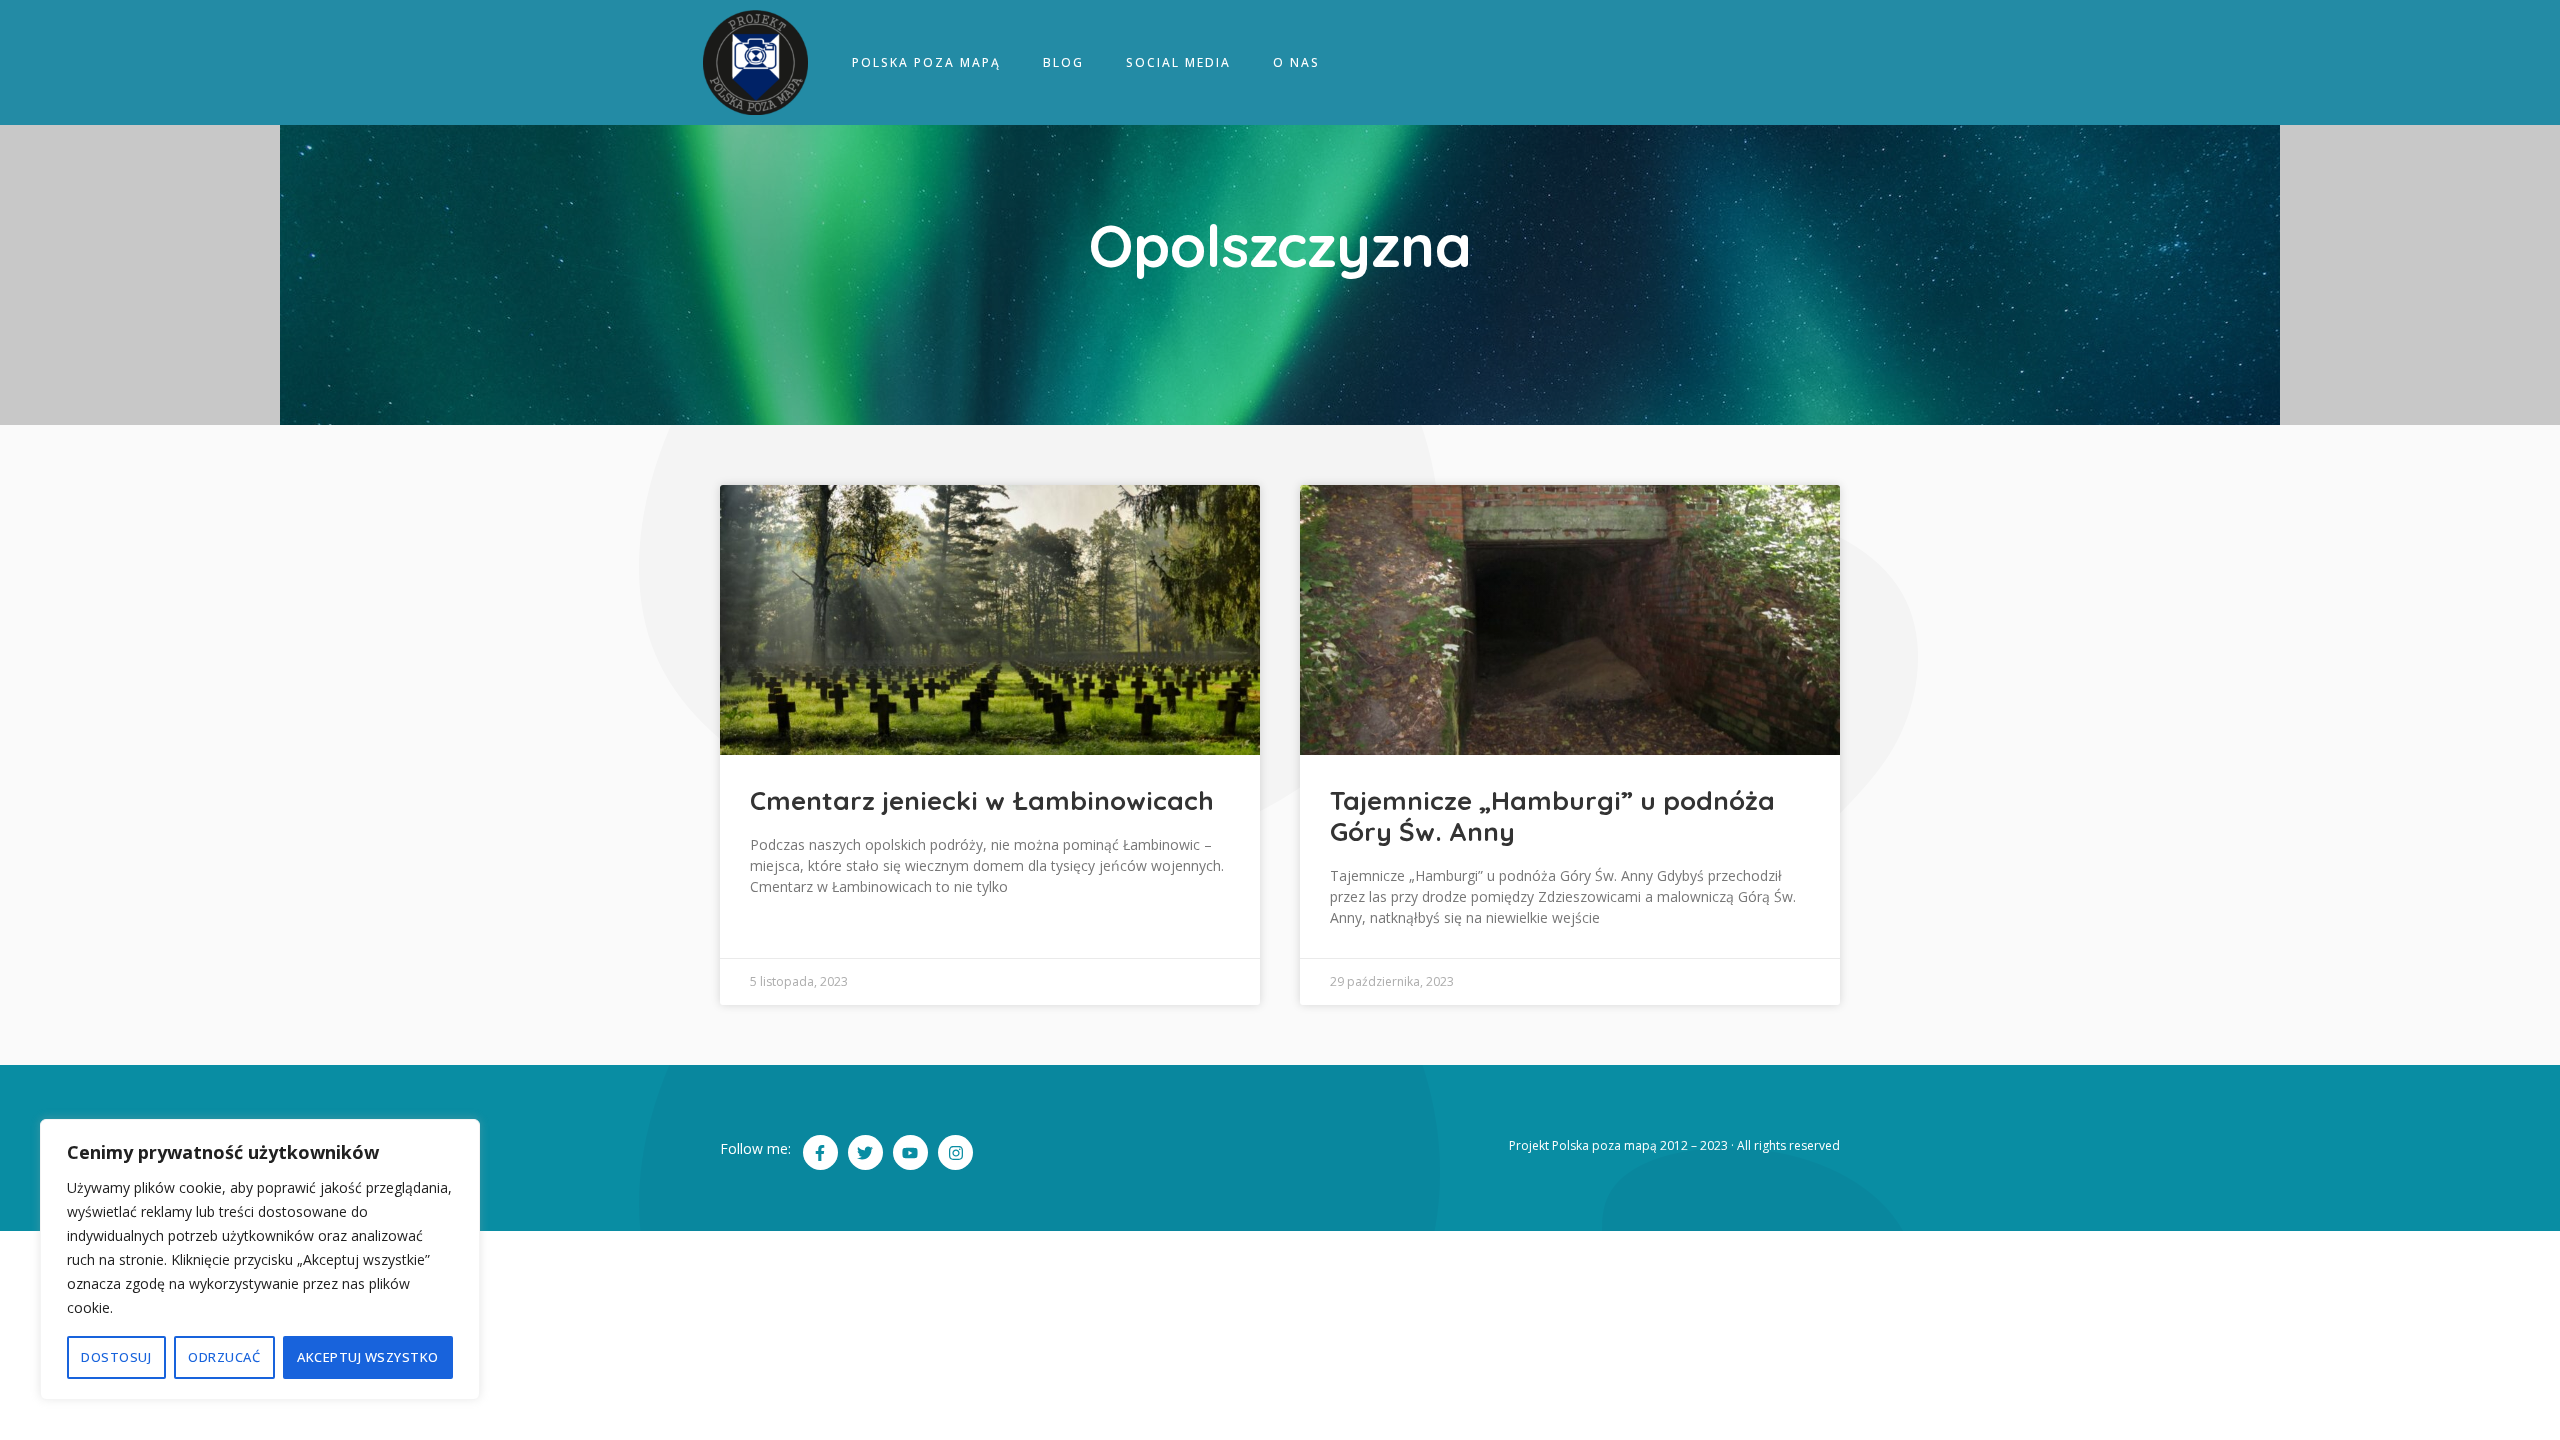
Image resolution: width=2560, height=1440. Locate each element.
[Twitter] (865, 1152)
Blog (1063, 62)
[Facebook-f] (820, 1152)
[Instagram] (955, 1152)
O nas (1296, 62)
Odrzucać (224, 1357)
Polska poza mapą (926, 62)
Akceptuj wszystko (368, 1357)
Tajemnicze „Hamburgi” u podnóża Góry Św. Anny (1552, 816)
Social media (1178, 62)
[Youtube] (910, 1152)
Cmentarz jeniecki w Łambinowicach (982, 800)
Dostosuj (116, 1357)
